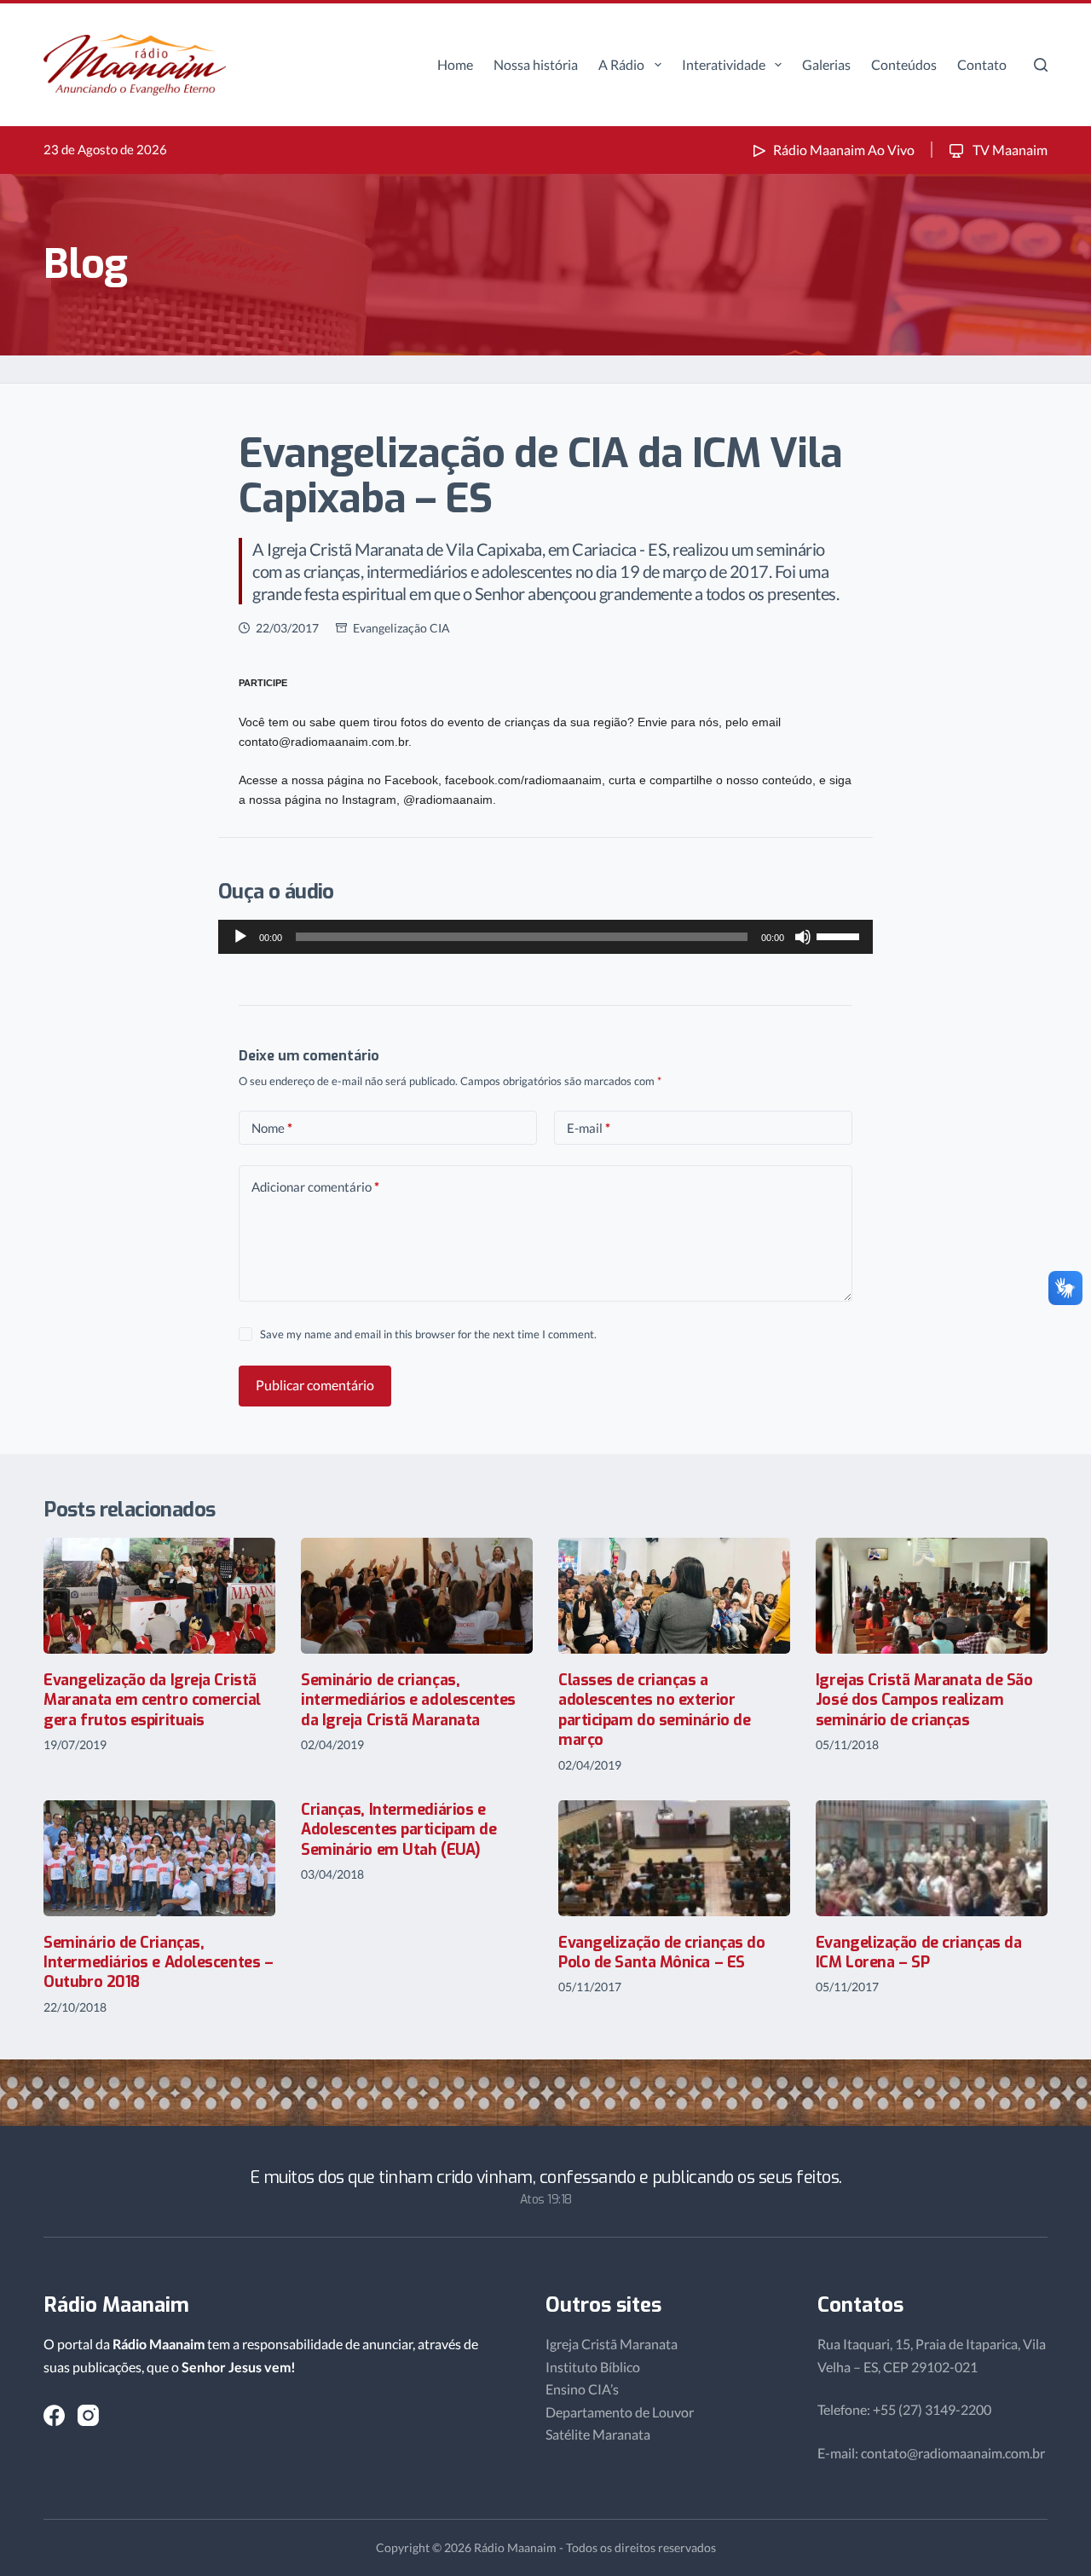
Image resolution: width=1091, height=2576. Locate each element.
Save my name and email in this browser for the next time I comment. (428, 1334)
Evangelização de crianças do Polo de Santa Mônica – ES (661, 1952)
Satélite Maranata (598, 2434)
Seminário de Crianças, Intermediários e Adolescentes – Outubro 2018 (158, 1963)
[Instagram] (88, 2415)
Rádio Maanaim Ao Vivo (844, 150)
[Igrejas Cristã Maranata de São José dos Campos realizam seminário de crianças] (932, 1596)
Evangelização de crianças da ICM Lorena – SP (918, 1952)
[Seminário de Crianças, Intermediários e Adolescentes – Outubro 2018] (159, 1858)
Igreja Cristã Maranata (612, 2344)
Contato (982, 64)
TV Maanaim (1009, 150)
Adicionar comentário (315, 1187)
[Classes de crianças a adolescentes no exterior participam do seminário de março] (674, 1596)
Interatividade (724, 64)
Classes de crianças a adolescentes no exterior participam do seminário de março (654, 1710)
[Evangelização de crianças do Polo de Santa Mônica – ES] (674, 1858)
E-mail (589, 1128)
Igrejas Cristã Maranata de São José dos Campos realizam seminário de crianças (924, 1700)
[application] (545, 937)
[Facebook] (54, 2415)
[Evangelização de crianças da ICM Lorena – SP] (932, 1858)
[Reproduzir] (240, 937)
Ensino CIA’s (582, 2389)
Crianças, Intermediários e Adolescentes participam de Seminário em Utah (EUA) (398, 1830)
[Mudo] (803, 937)
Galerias (826, 64)
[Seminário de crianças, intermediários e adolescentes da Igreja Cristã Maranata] (417, 1596)
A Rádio (621, 64)
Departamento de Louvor (620, 2412)
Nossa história (536, 64)
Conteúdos (904, 64)
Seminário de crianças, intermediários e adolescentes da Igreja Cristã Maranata (408, 1700)
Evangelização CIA (401, 628)
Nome (272, 1128)
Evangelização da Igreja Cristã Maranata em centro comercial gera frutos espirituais (152, 1700)
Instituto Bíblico (593, 2367)
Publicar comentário (315, 1385)
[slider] (840, 935)
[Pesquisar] (1041, 65)
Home (455, 64)
